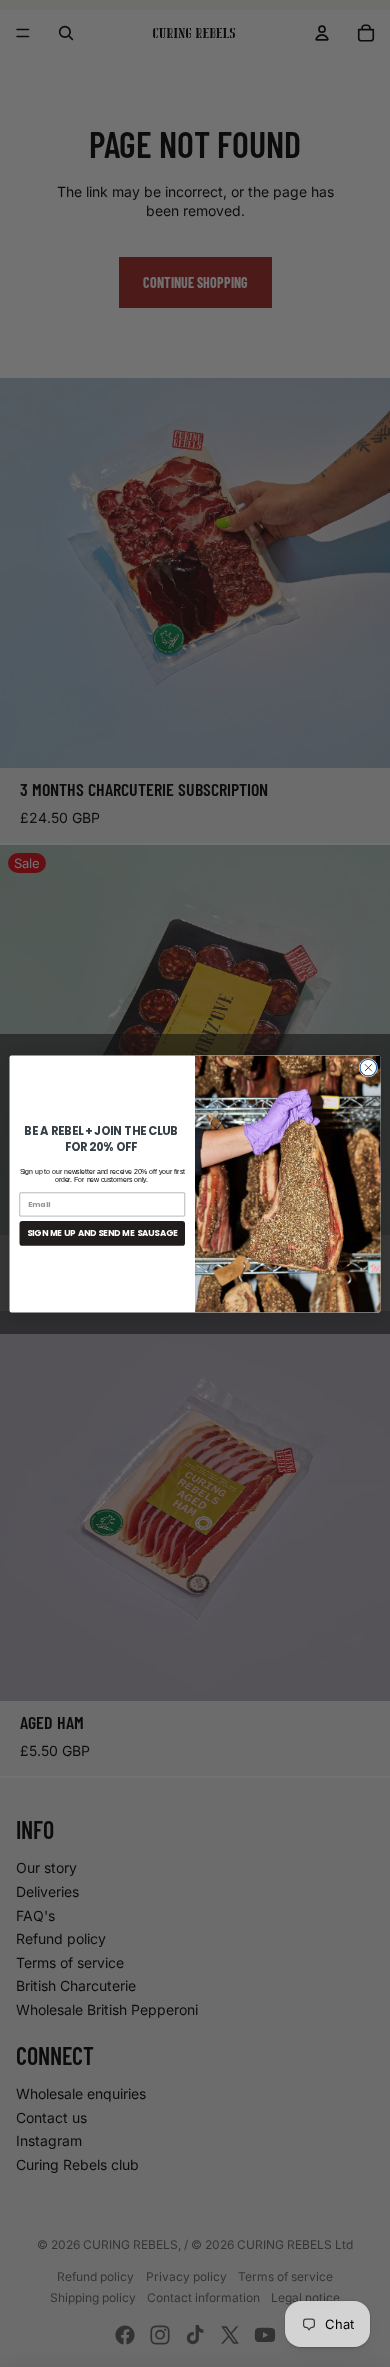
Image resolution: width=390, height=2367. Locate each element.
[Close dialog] (368, 1067)
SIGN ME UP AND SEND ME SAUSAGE (102, 1233)
